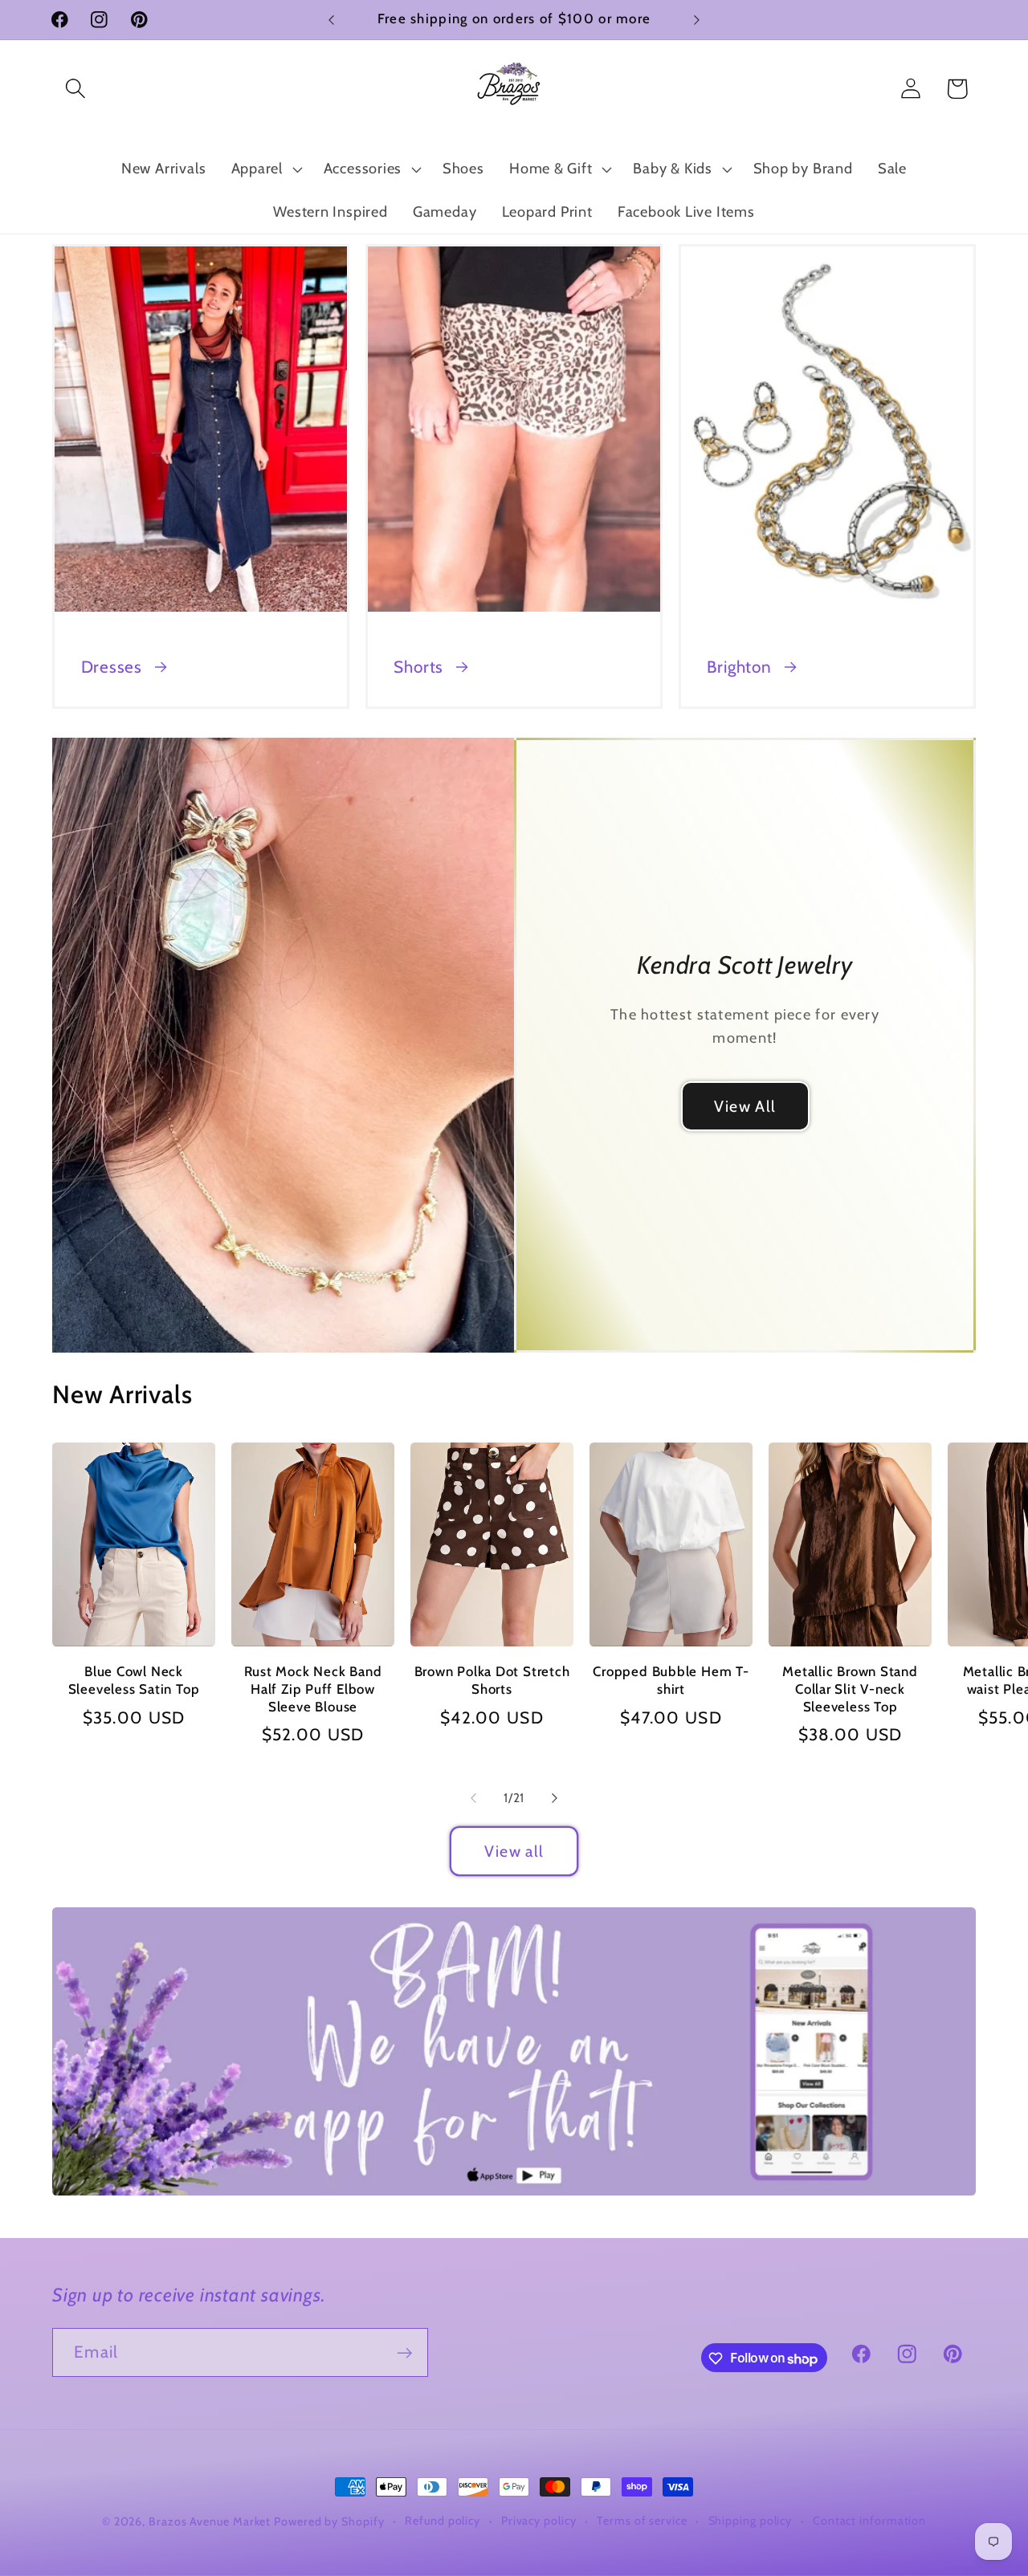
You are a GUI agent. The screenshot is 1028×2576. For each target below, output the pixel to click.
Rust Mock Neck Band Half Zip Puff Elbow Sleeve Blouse (313, 1689)
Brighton (739, 667)
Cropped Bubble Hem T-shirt (671, 1680)
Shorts (418, 667)
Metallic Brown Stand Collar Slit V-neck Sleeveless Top (850, 1689)
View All (745, 1105)
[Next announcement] (697, 20)
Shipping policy (751, 2521)
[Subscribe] (404, 2353)
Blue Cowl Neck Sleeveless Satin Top (134, 1680)
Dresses (112, 667)
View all (514, 1851)
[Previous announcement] (332, 20)
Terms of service (642, 2521)
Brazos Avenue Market (211, 2521)
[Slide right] (555, 1798)
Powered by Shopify (329, 2521)
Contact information (869, 2521)
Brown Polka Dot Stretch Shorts (492, 1680)
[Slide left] (473, 1798)
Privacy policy (539, 2521)
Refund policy (443, 2521)
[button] (75, 89)
